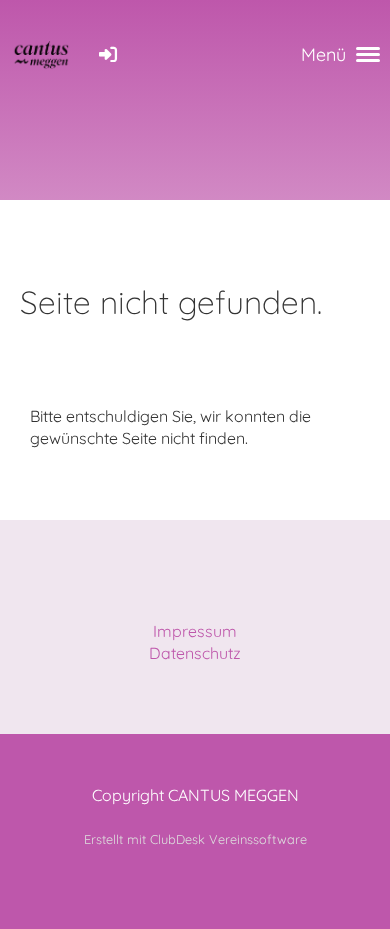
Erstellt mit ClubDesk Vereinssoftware (195, 839)
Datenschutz (195, 653)
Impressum (195, 631)
